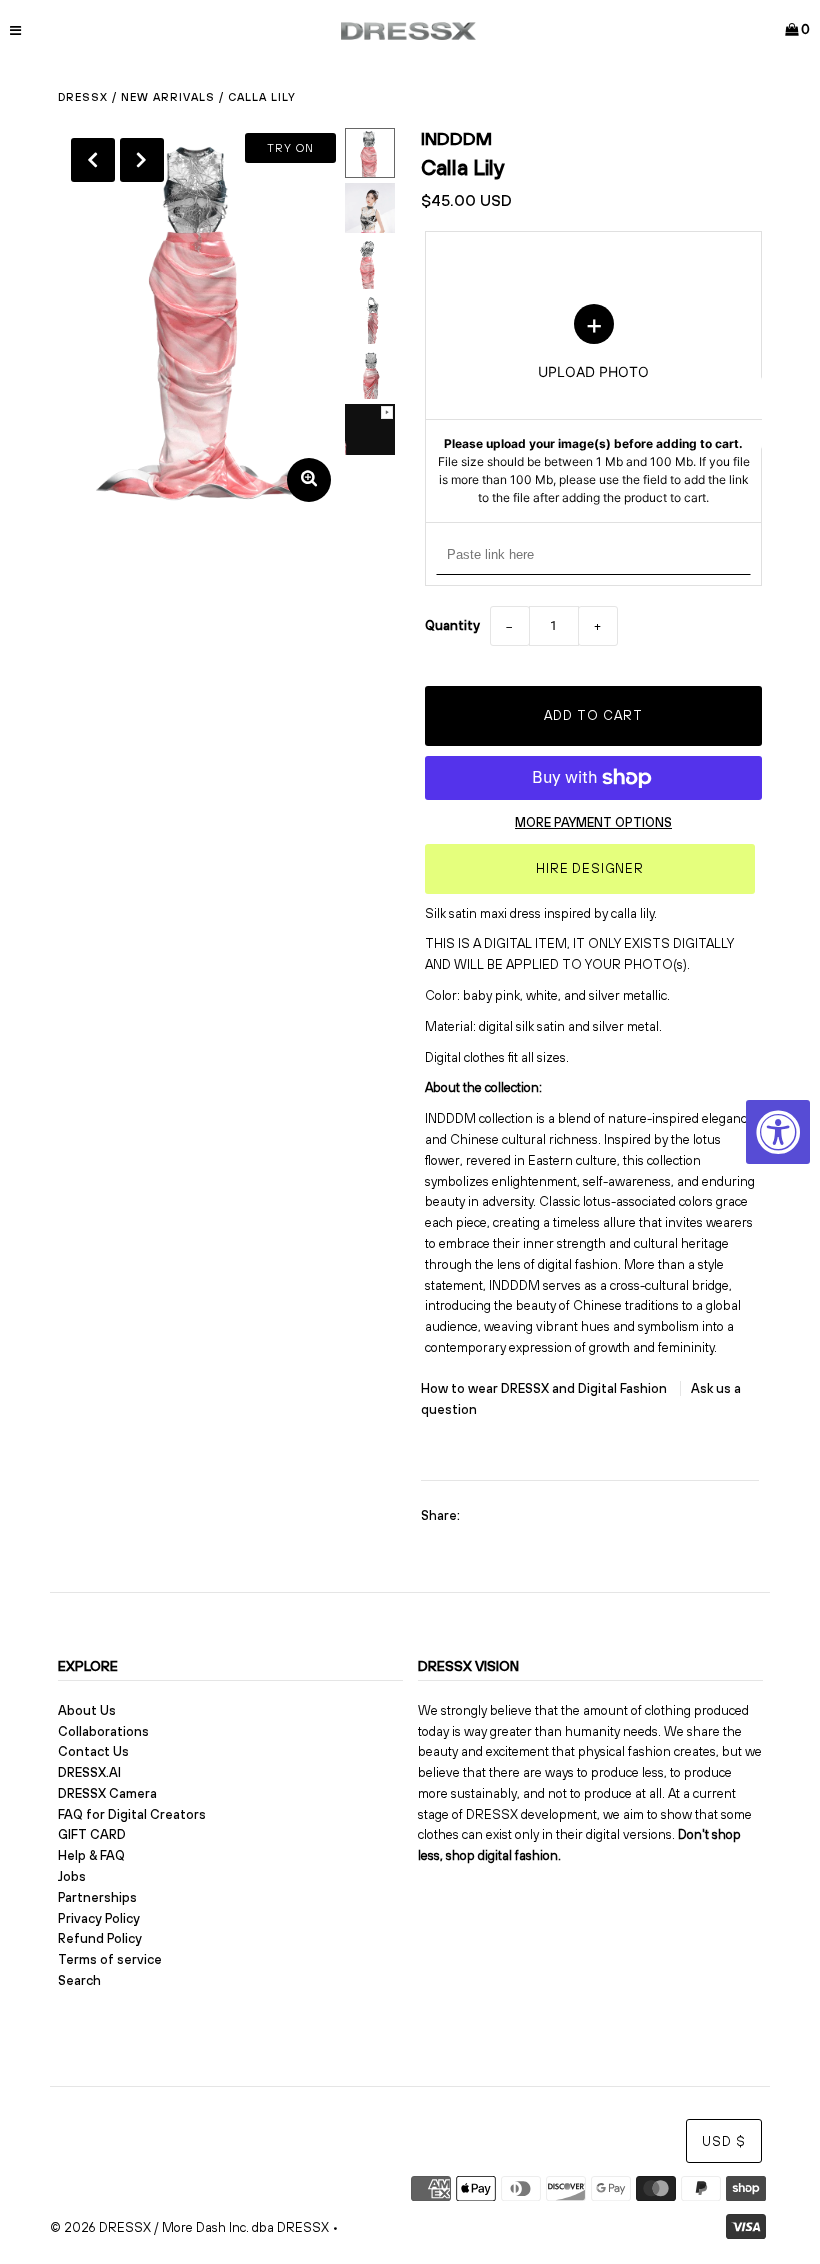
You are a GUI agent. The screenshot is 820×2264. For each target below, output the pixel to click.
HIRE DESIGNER (590, 868)
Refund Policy (100, 1938)
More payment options (593, 822)
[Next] (142, 160)
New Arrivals (168, 97)
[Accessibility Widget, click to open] (778, 1132)
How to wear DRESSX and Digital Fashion (545, 1388)
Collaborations (103, 1731)
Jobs (72, 1876)
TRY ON (290, 148)
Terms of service (110, 1959)
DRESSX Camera (107, 1793)
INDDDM (456, 138)
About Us (87, 1710)
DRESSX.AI (89, 1772)
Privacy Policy (99, 1918)
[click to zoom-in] (309, 480)
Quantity (452, 625)
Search (79, 1980)
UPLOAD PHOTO (594, 405)
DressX (83, 97)
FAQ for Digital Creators (132, 1814)
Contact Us (93, 1751)
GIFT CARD (92, 1834)
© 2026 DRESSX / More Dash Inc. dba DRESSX (189, 2227)
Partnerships (97, 1897)
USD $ (724, 2141)
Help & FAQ (91, 1855)
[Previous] (93, 160)
